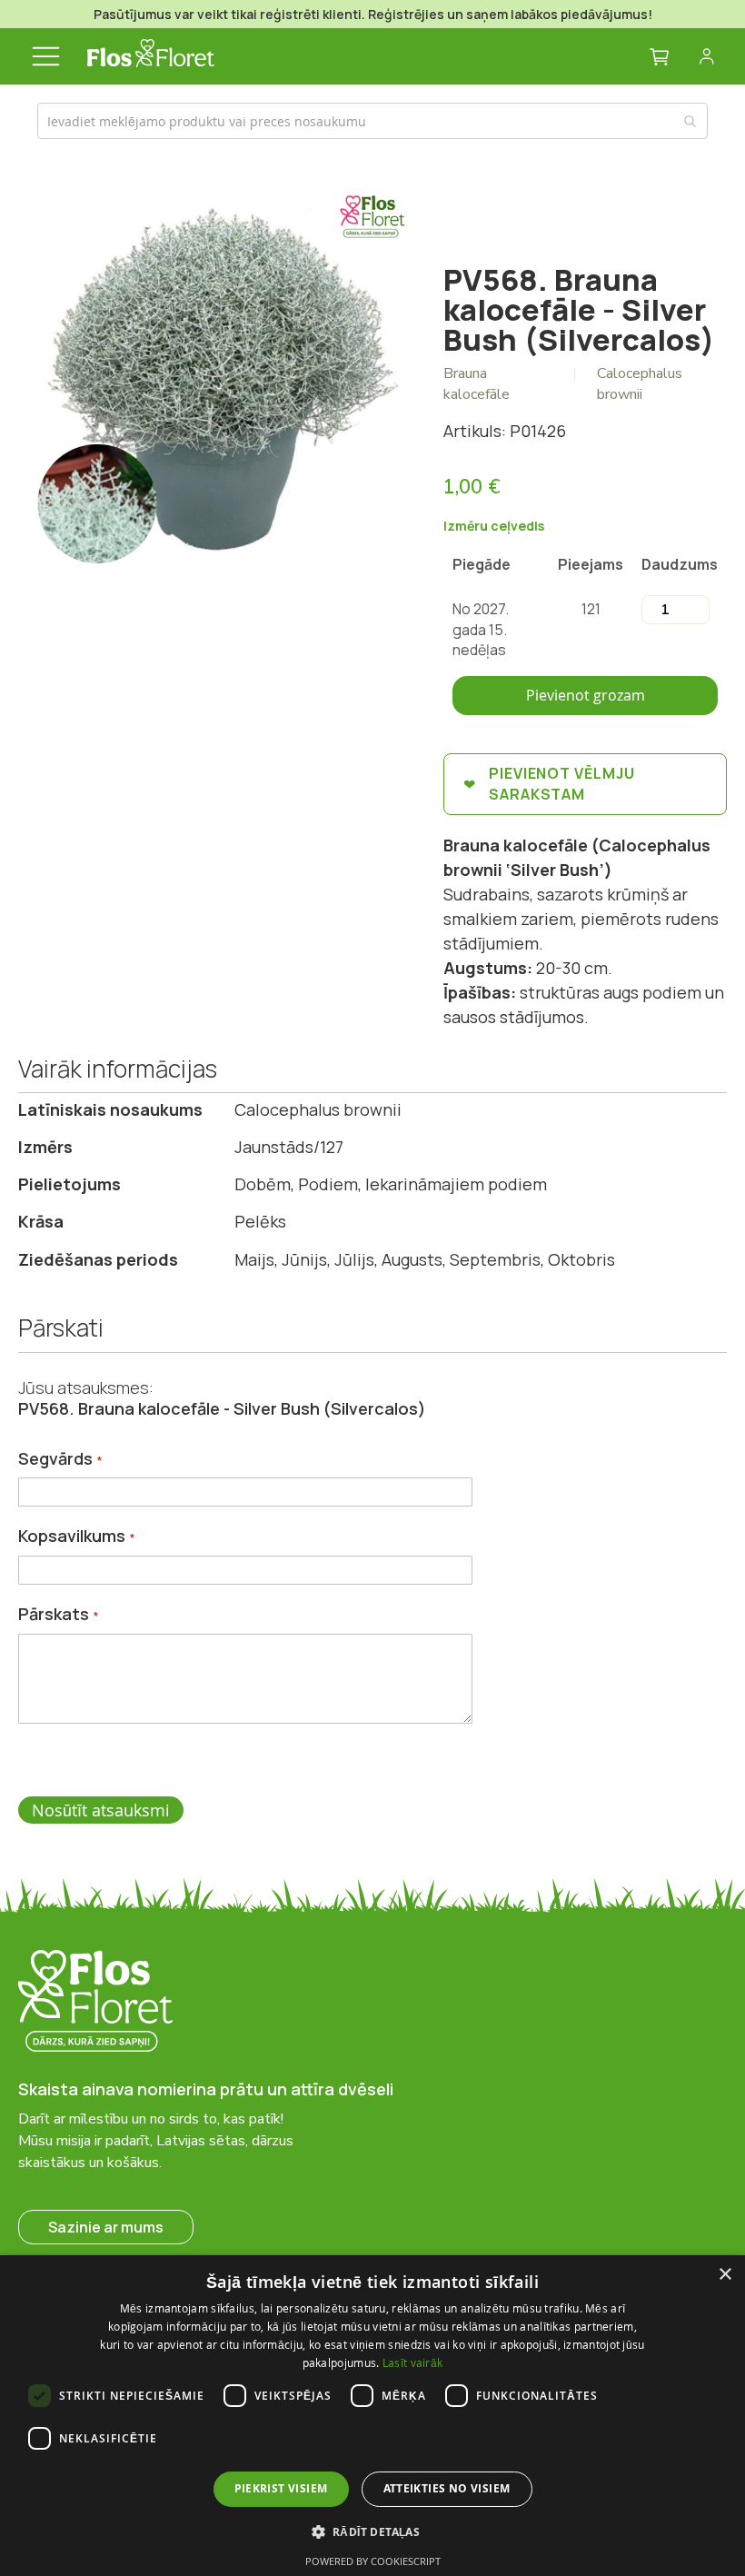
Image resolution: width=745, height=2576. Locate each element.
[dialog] (372, 2416)
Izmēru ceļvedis (494, 526)
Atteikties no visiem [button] (447, 2488)
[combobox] (372, 121)
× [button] (725, 2275)
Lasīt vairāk (413, 2362)
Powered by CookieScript (373, 2561)
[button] (373, 2531)
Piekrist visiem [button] (281, 2488)
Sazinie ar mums (106, 2227)
